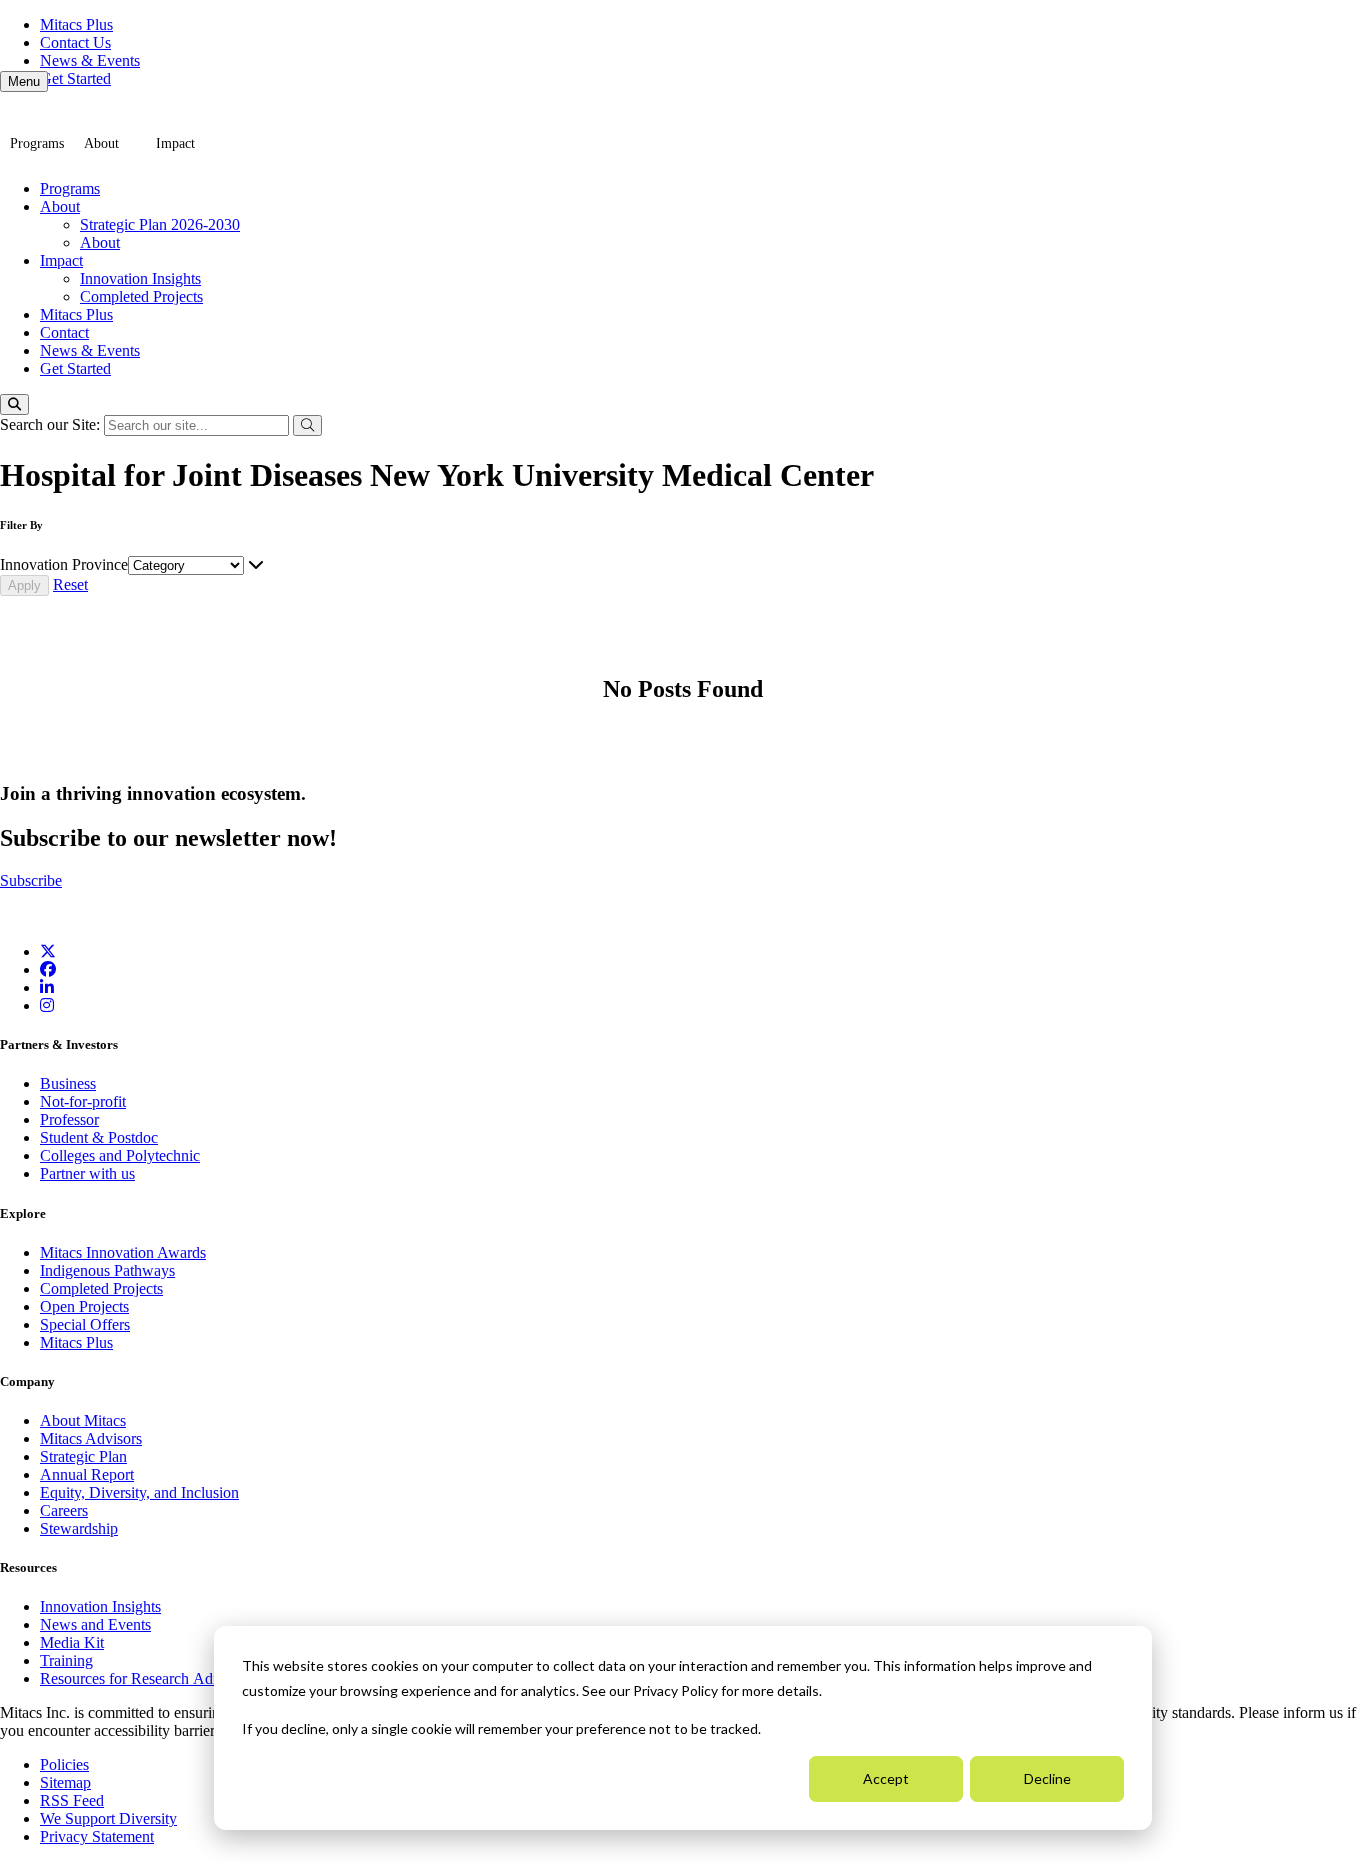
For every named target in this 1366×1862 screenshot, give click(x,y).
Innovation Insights (140, 278)
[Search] (14, 404)
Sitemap (65, 1782)
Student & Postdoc (99, 1137)
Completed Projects (141, 296)
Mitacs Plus (76, 24)
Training (66, 1660)
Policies (64, 1764)
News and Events (95, 1624)
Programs (37, 143)
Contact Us (75, 42)
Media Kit (72, 1642)
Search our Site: (52, 424)
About (101, 143)
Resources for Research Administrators (165, 1678)
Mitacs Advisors (91, 1438)
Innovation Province (64, 564)
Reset (70, 584)
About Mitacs (83, 1420)
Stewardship (79, 1528)
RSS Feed (72, 1800)
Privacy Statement (97, 1836)
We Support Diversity (108, 1818)
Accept (886, 1778)
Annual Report (87, 1474)
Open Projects (84, 1306)
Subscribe (31, 880)
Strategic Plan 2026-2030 (160, 224)
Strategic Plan (83, 1456)
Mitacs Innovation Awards (123, 1252)
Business (68, 1083)
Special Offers (85, 1324)
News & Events (90, 60)
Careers (64, 1510)
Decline (1047, 1778)
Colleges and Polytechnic (120, 1155)
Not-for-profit (83, 1101)
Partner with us (87, 1173)
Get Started (75, 78)
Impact (175, 143)
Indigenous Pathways (107, 1270)
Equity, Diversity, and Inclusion (139, 1492)
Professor (69, 1119)
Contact (64, 332)
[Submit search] (307, 425)
